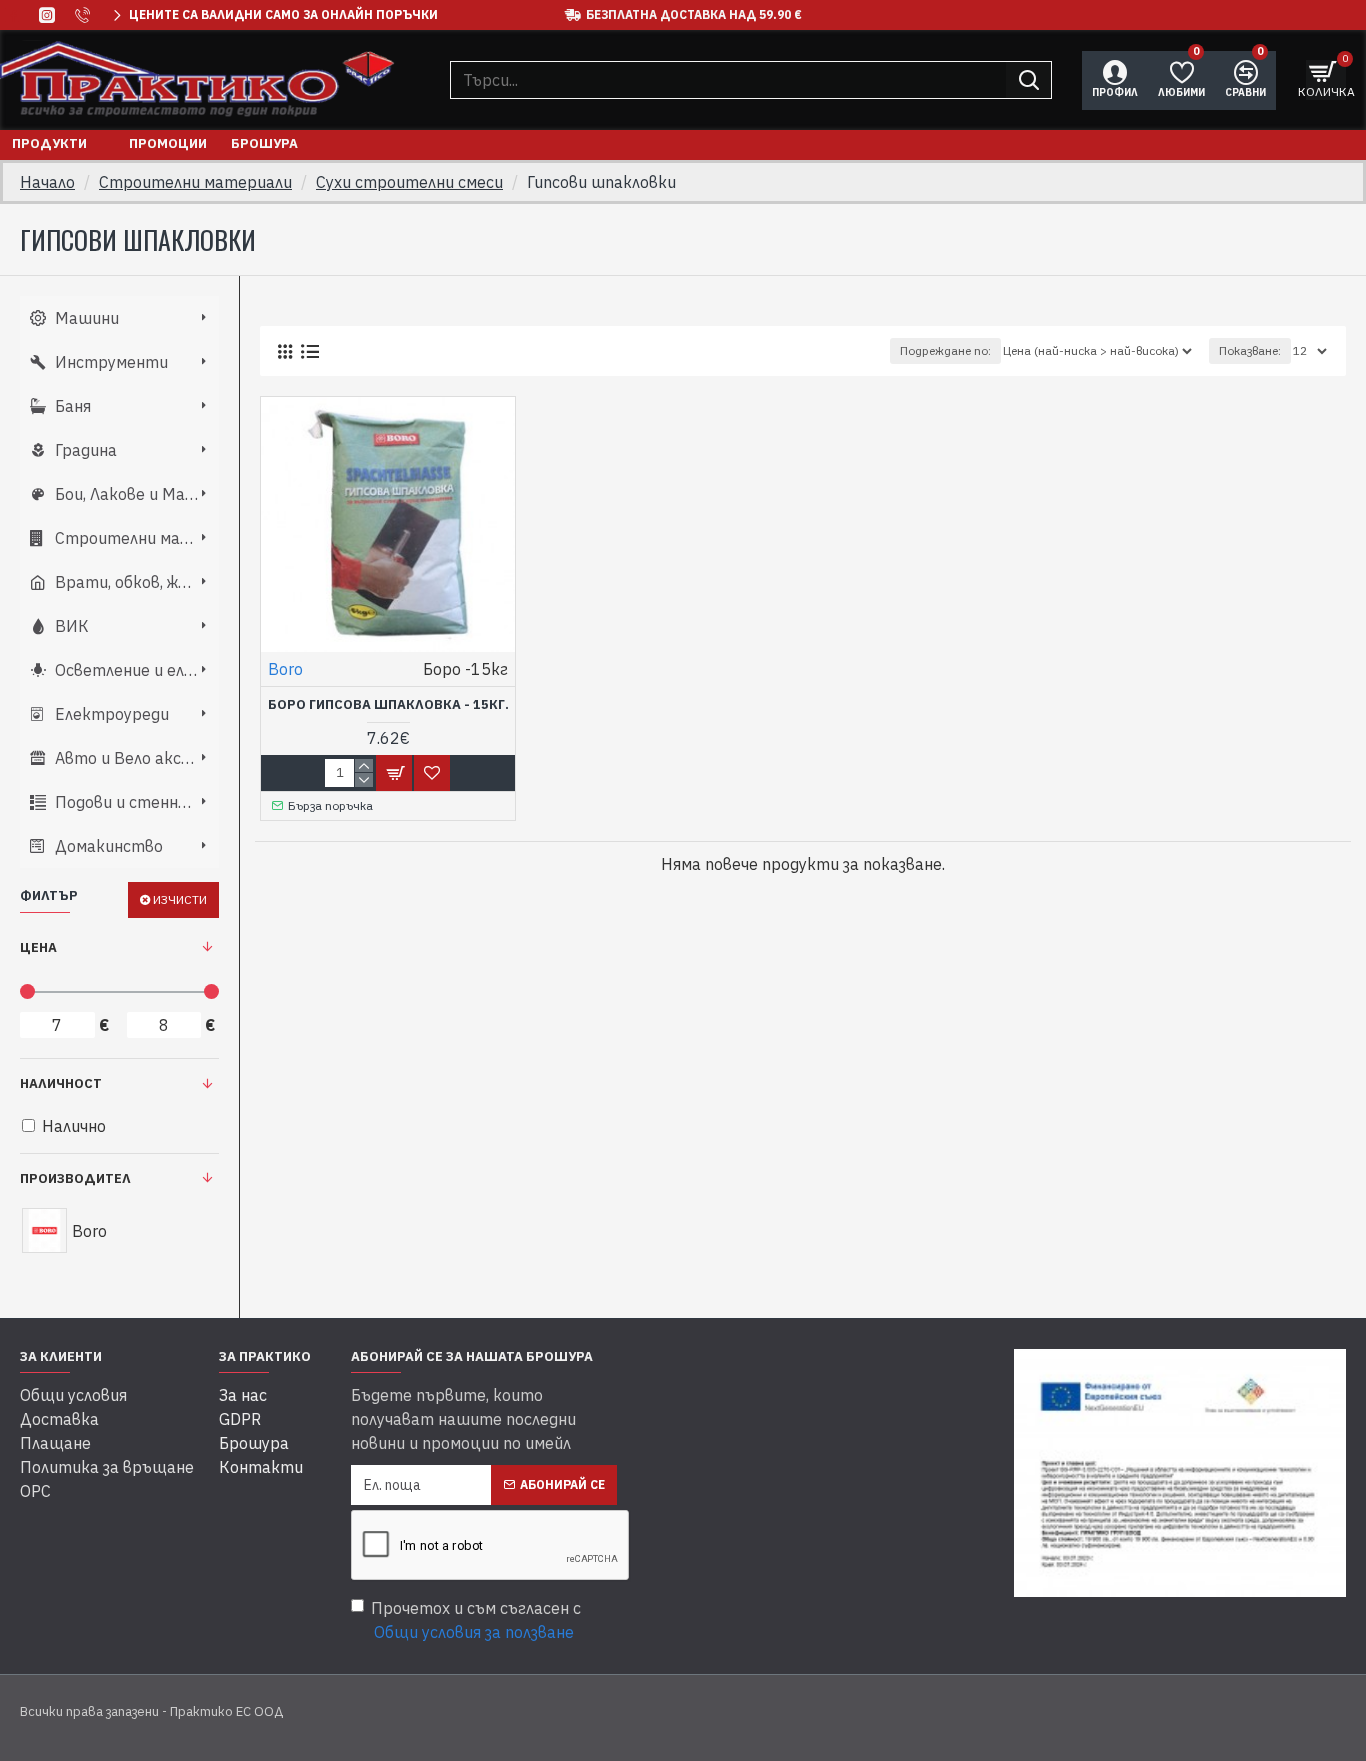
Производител (75, 1178)
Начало (47, 182)
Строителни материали (195, 182)
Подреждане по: (945, 350)
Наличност (61, 1083)
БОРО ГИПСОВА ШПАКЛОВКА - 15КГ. (388, 705)
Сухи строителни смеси (409, 182)
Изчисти (180, 899)
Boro (285, 669)
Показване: (1250, 350)
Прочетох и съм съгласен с (476, 1620)
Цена (38, 947)
